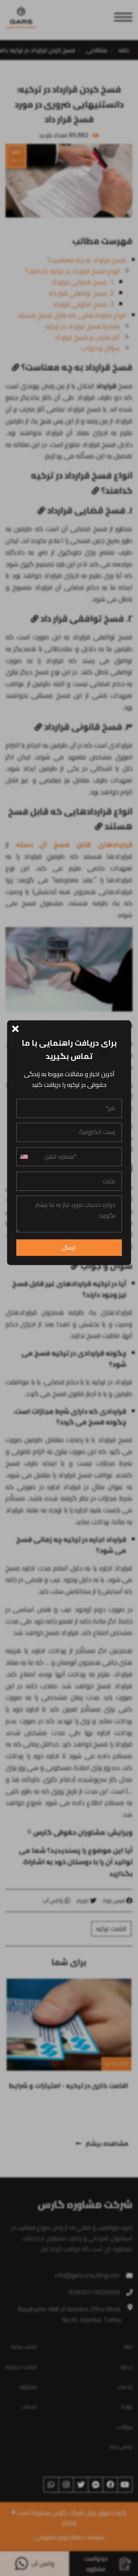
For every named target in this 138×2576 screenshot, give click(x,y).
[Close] (16, 1028)
